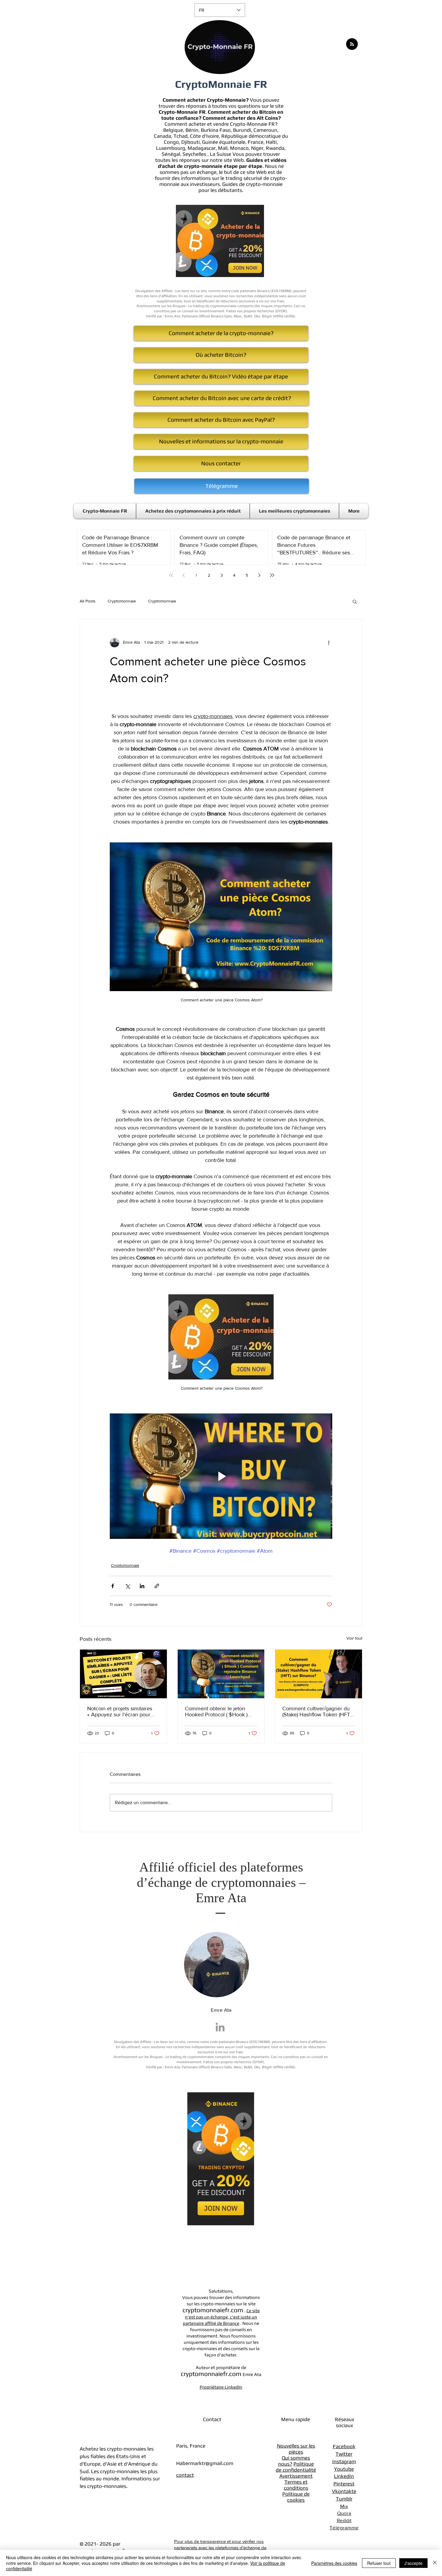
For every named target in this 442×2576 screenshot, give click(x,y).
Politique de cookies (296, 2497)
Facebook (344, 2446)
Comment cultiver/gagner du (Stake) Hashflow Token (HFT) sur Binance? (317, 1712)
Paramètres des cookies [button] (334, 2563)
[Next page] (259, 575)
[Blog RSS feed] (352, 44)
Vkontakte (344, 2491)
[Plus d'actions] (329, 642)
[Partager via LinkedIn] (142, 1586)
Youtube (344, 2469)
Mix (344, 2506)
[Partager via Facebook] (113, 1586)
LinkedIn (344, 2476)
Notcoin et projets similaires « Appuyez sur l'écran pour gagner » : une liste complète (121, 1712)
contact (185, 2475)
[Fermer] (435, 2563)
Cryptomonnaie (122, 601)
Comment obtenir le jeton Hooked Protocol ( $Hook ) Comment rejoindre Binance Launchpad (218, 1712)
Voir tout (354, 1638)
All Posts (88, 601)
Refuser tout (379, 2563)
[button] (355, 601)
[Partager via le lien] (157, 1586)
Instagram (344, 2461)
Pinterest (344, 2484)
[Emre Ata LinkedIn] (220, 2027)
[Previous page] (184, 575)
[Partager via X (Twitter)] (127, 1586)
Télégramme (344, 2527)
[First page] (171, 575)
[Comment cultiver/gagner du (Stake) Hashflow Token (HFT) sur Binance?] (319, 1674)
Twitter (344, 2454)
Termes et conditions (296, 2485)
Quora (344, 2513)
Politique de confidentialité (296, 2467)
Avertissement (296, 2476)
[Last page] (272, 575)
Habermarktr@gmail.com (205, 2463)
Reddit (344, 2520)
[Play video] (221, 1476)
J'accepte (413, 2563)
